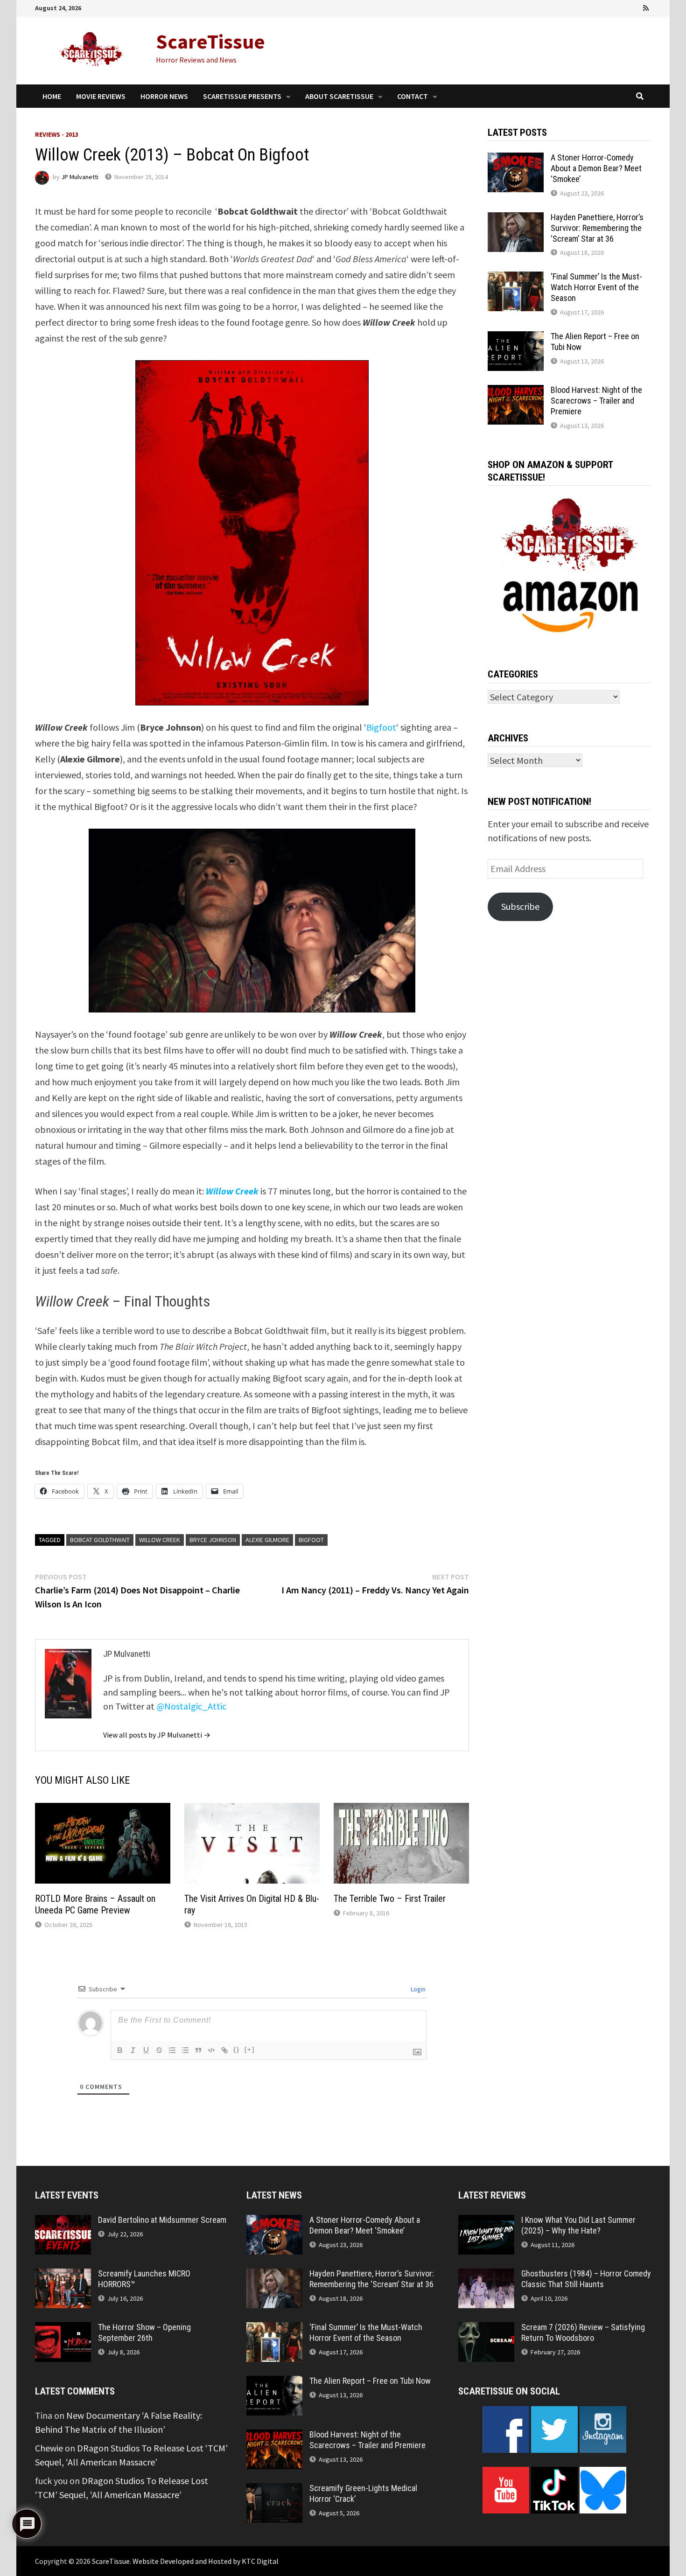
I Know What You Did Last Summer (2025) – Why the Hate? (578, 2225)
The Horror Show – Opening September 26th (144, 2332)
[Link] (224, 2050)
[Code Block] (211, 2050)
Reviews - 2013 (57, 134)
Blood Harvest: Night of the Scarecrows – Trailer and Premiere (596, 401)
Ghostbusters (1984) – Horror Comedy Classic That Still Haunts (586, 2279)
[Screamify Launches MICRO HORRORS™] (63, 2275)
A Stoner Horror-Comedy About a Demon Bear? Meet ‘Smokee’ (596, 168)
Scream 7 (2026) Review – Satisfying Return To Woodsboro (583, 2332)
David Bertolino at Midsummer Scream (162, 2220)
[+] (250, 2049)
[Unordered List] (185, 2050)
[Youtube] (608, 7)
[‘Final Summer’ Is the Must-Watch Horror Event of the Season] (516, 278)
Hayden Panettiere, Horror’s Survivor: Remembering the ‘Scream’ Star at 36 (597, 228)
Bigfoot (381, 727)
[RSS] (646, 7)
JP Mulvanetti (80, 177)
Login (417, 1989)
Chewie (49, 2448)
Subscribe (520, 906)
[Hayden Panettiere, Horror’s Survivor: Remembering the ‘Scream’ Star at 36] (516, 219)
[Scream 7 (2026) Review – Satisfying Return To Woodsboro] (486, 2329)
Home (52, 96)
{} (237, 2049)
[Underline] (146, 2050)
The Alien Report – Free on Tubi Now (370, 2381)
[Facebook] (595, 7)
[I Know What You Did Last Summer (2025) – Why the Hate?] (486, 2222)
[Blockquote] (198, 2050)
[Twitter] (621, 7)
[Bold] (120, 2050)
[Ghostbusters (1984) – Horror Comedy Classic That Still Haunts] (486, 2275)
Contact (413, 96)
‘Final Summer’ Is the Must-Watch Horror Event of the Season (596, 287)
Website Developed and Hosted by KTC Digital (206, 2561)
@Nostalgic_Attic (191, 1706)
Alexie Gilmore (267, 1540)
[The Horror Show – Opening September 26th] (63, 2329)
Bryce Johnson (213, 1540)
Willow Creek (160, 1540)
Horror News (164, 96)
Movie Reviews (101, 96)
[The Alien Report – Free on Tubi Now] (516, 338)
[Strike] (159, 2050)
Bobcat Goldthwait (100, 1540)
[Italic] (133, 2050)
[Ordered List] (172, 2050)
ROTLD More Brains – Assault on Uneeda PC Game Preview (95, 1904)
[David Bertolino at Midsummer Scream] (63, 2222)
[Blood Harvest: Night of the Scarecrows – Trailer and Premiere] (516, 392)
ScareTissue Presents (242, 96)
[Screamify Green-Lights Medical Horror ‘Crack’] (274, 2490)
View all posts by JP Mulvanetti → (157, 1735)
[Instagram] (634, 7)
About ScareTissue (339, 96)
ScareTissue (210, 41)
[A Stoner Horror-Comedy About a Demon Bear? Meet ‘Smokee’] (516, 159)
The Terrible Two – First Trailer (390, 1899)
